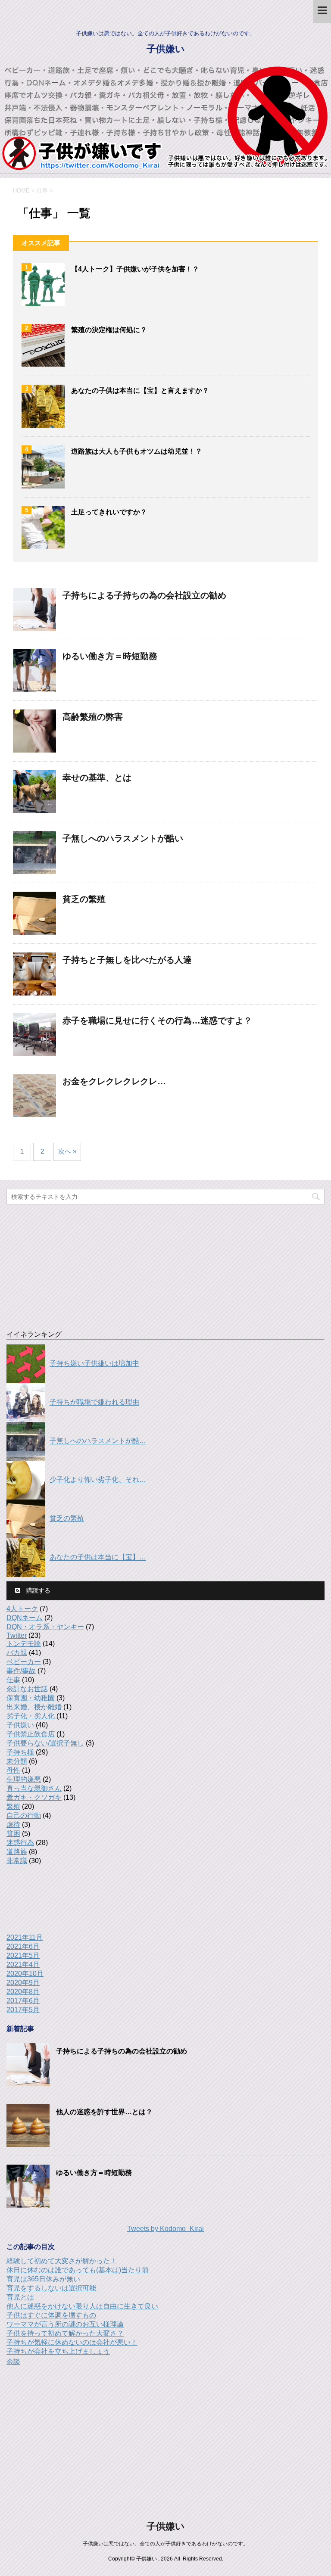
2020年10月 (25, 1974)
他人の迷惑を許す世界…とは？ (104, 2112)
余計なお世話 (27, 1689)
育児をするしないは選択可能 (51, 2288)
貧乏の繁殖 (84, 899)
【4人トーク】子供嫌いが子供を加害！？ (135, 269)
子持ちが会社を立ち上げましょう (58, 2351)
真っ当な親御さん (34, 1788)
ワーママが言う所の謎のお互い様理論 (65, 2324)
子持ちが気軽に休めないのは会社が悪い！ (72, 2342)
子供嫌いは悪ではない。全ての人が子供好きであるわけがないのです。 (165, 2544)
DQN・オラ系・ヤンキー (45, 1627)
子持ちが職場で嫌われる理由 (94, 1402)
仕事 (13, 1680)
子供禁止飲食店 (31, 1734)
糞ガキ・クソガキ (34, 1797)
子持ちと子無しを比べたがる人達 (127, 960)
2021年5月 (23, 1955)
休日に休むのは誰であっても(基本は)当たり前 (78, 2270)
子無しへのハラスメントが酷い (123, 838)
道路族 (17, 1852)
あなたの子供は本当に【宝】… (98, 1557)
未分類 (17, 1761)
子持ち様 (20, 1752)
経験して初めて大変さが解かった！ (62, 2261)
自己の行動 (24, 1815)
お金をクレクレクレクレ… (114, 1081)
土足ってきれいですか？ (109, 512)
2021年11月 (25, 1937)
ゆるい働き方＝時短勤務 (110, 656)
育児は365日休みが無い (43, 2279)
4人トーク (22, 1609)
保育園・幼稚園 (31, 1698)
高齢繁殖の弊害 (93, 717)
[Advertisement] (165, 1263)
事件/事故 (21, 1671)
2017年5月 (23, 2010)
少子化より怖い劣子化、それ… (98, 1480)
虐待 (13, 1825)
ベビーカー (24, 1662)
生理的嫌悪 (24, 1779)
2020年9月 (23, 1983)
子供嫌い (166, 49)
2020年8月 (23, 1992)
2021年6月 (23, 1946)
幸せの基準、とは (97, 778)
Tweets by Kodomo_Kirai (165, 2229)
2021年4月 (23, 1965)
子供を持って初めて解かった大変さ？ (65, 2333)
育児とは (20, 2297)
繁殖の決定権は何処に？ (109, 330)
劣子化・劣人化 (31, 1716)
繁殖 (13, 1806)
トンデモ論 (24, 1644)
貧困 (13, 1834)
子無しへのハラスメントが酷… (98, 1441)
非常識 (17, 1861)
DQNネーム (25, 1618)
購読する (37, 1590)
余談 (13, 2362)
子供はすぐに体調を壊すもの (51, 2315)
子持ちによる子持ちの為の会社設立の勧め (144, 595)
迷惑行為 (20, 1843)
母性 (13, 1770)
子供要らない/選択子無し (45, 1743)
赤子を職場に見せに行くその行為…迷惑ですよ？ (157, 1020)
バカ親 (17, 1653)
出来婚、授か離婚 (34, 1707)
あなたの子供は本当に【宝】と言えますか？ (140, 390)
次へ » (67, 1151)
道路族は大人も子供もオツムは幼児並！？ (137, 451)
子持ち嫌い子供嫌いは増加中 (94, 1364)
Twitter (17, 1635)
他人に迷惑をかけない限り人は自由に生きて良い (82, 2306)
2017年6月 (23, 2001)
